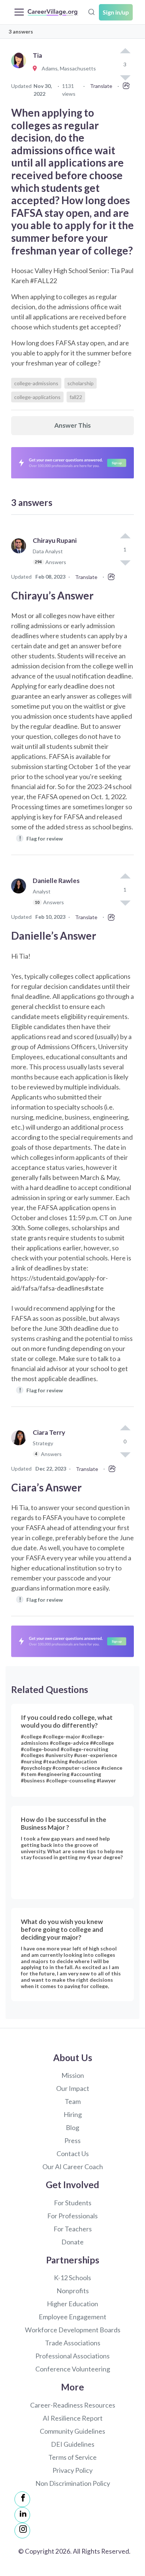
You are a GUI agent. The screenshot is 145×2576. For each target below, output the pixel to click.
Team (73, 2101)
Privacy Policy (72, 2470)
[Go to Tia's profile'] (20, 69)
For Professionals (72, 2216)
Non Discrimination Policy (73, 2483)
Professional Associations (72, 2356)
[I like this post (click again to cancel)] (125, 51)
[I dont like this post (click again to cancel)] (125, 562)
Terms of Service (72, 2457)
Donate (72, 2242)
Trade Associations (73, 2343)
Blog (72, 2127)
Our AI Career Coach (73, 2167)
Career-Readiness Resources (73, 2405)
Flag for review (41, 838)
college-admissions (36, 383)
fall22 (76, 397)
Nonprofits (73, 2291)
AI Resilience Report (73, 2418)
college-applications (37, 397)
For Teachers (73, 2229)
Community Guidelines (72, 2431)
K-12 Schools (72, 2278)
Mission (73, 2075)
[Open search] (91, 11)
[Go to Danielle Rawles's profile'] (20, 895)
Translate (101, 86)
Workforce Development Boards (73, 2330)
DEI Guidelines (73, 2444)
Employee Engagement (72, 2317)
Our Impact (73, 2088)
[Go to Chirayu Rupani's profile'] (20, 555)
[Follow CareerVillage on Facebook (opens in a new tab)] (22, 2499)
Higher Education (72, 2304)
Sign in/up (116, 12)
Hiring (73, 2114)
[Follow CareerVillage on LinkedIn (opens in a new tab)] (22, 2515)
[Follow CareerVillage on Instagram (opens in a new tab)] (22, 2531)
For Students (73, 2203)
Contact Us (73, 2153)
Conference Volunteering (73, 2369)
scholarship (80, 383)
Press (72, 2140)
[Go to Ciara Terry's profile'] (20, 1447)
